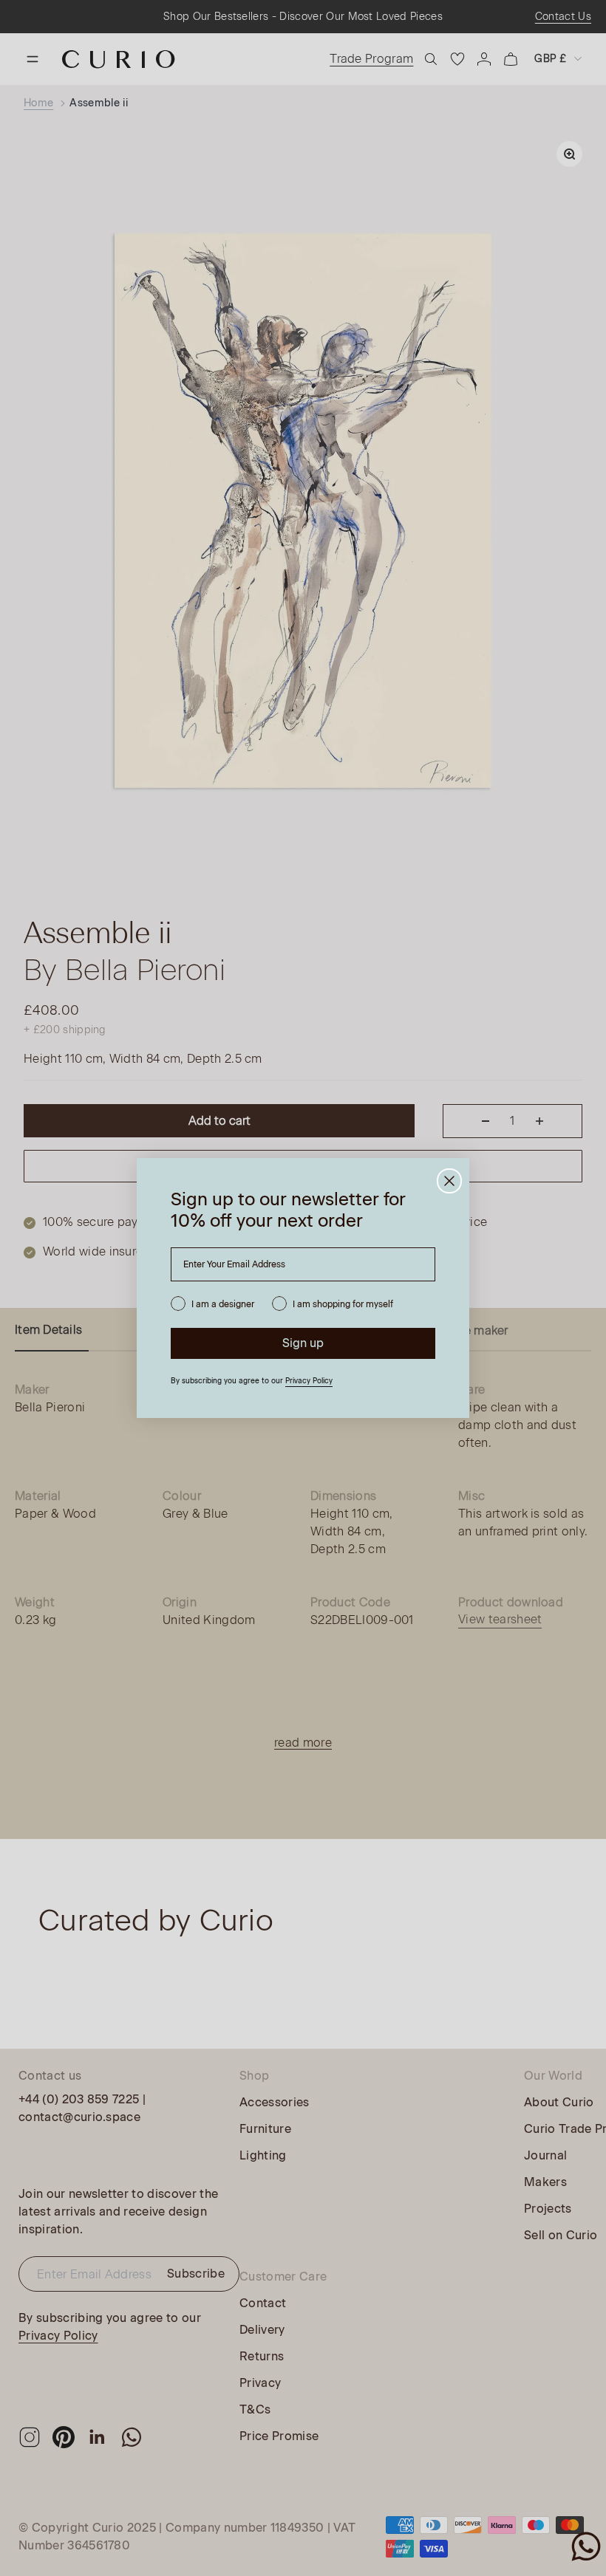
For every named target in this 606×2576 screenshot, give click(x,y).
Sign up (303, 1343)
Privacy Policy (309, 1381)
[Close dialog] (449, 1181)
